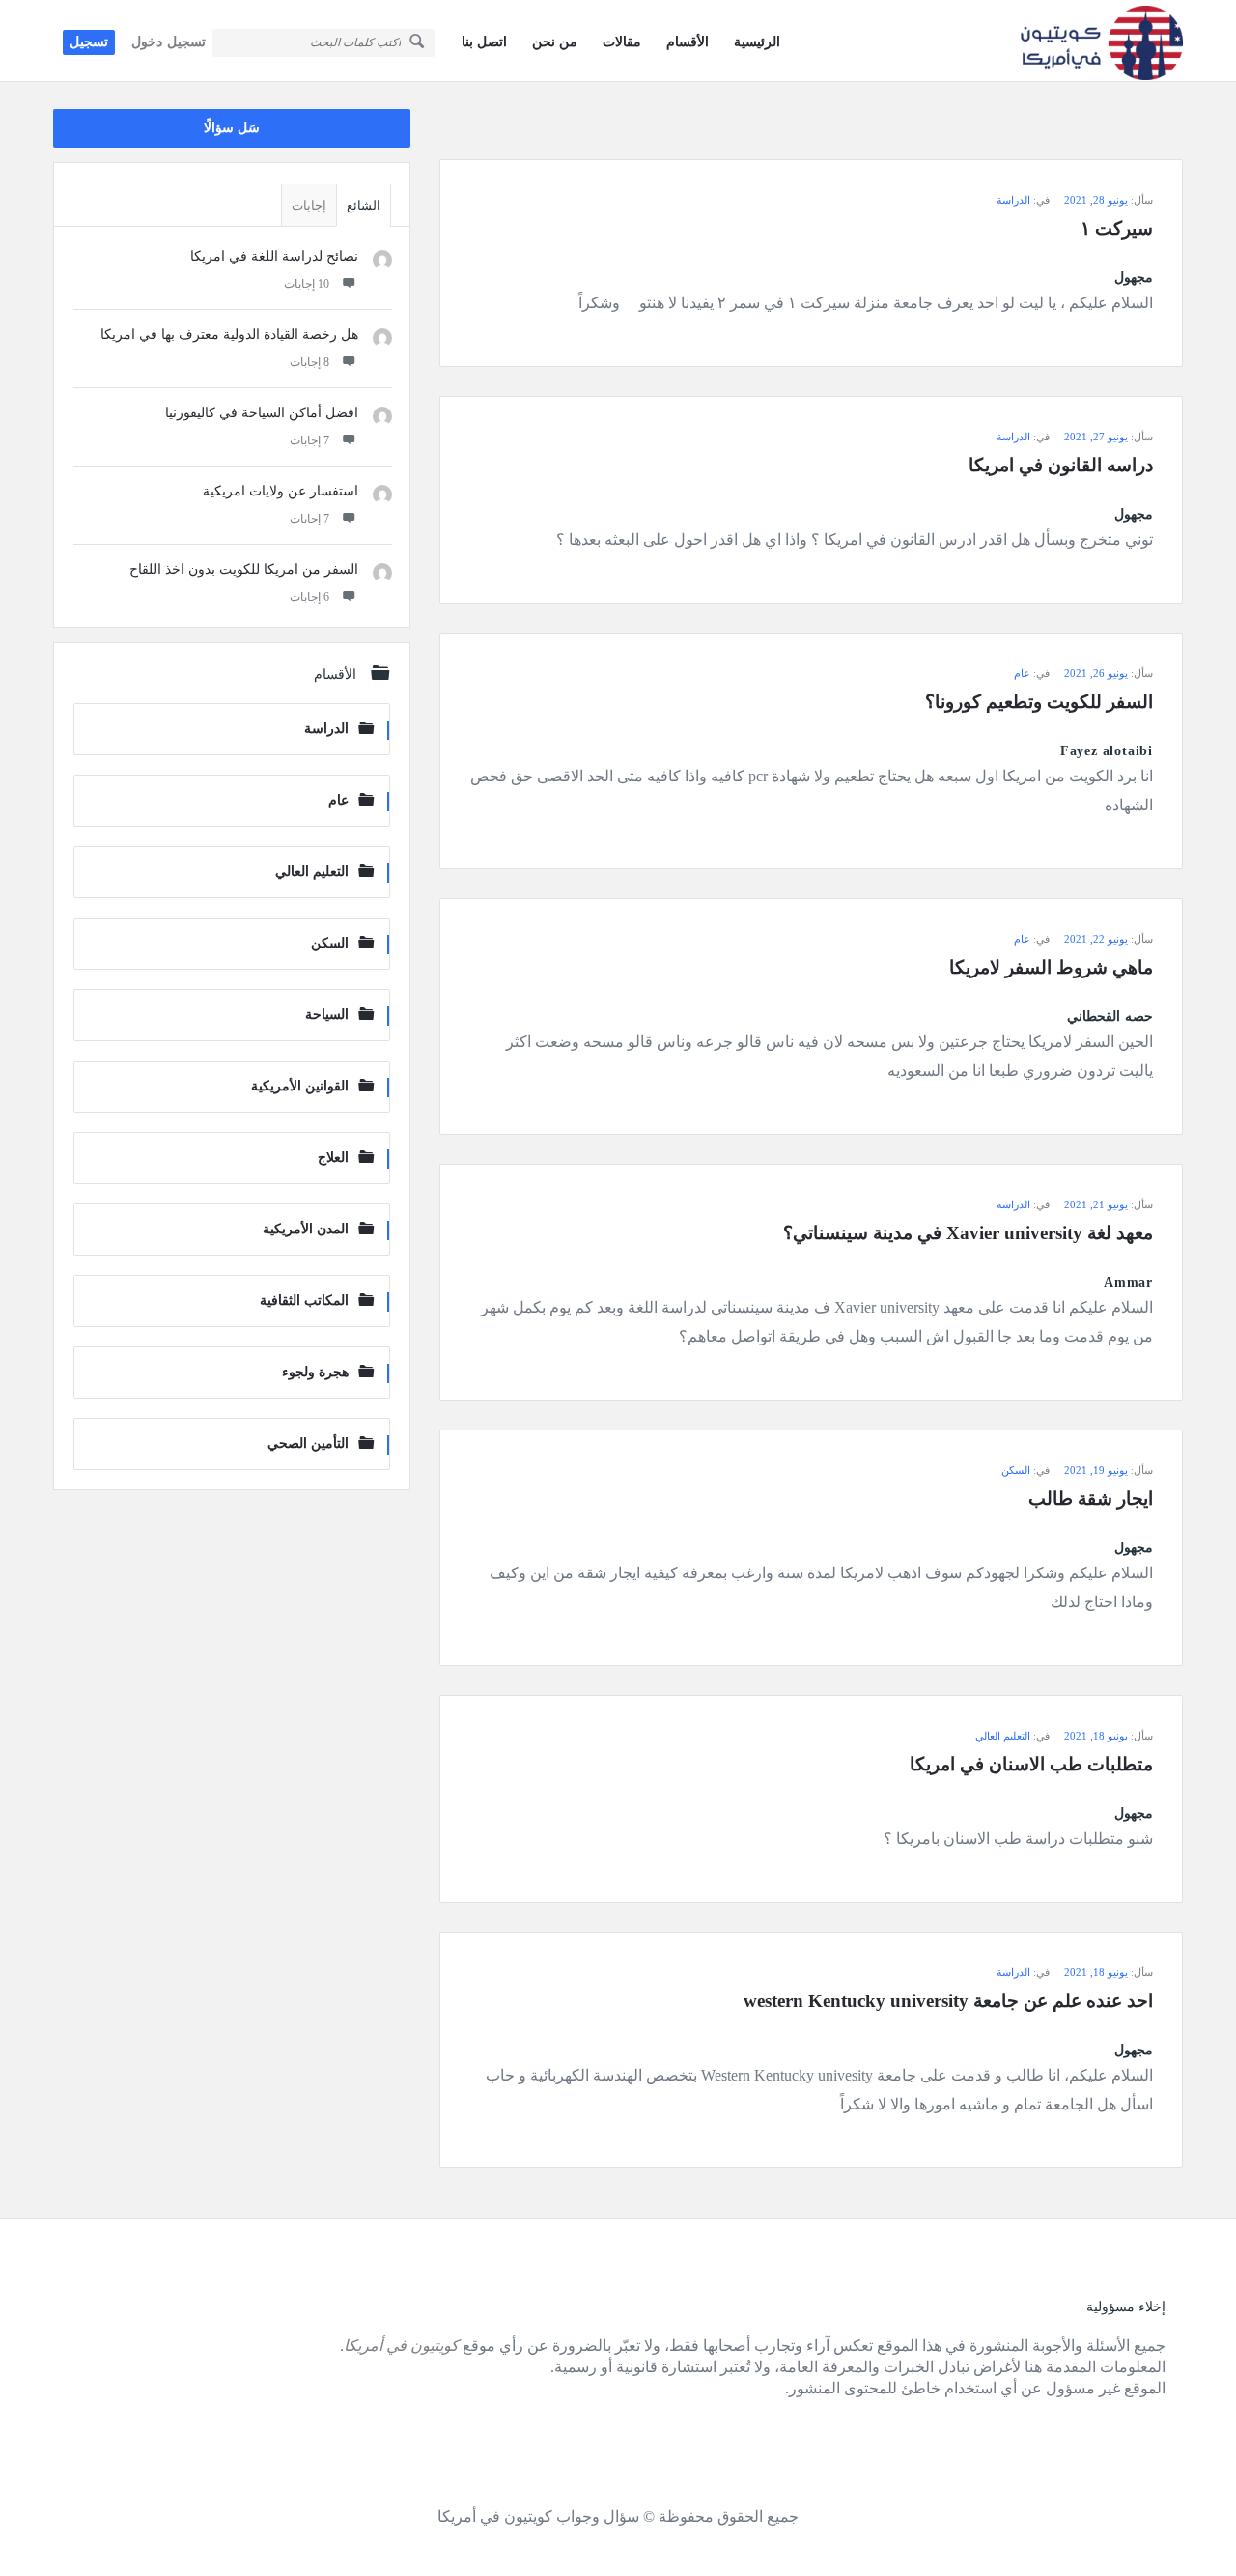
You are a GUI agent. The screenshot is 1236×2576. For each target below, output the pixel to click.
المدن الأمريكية (306, 1229)
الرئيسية (757, 42)
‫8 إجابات (309, 362)
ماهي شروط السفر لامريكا (1051, 967)
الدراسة (1013, 200)
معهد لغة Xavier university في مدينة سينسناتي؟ (968, 1233)
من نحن (555, 42)
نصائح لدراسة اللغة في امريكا (274, 256)
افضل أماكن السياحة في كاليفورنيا (262, 413)
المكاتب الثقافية (304, 1301)
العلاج (333, 1158)
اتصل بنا (484, 42)
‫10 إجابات (307, 284)
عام (1022, 673)
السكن (1016, 1470)
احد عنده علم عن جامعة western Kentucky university (948, 2001)
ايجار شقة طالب (1091, 1499)
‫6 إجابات (309, 597)
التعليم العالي (1003, 1736)
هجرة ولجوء (315, 1372)
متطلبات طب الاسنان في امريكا (1031, 1764)
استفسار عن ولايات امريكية (281, 491)
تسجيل (89, 42)
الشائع (364, 205)
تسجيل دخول (169, 42)
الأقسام (688, 42)
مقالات (622, 42)
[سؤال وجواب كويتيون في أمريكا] (1086, 41)
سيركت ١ (1117, 228)
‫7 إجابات (309, 440)
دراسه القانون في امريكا (1061, 465)
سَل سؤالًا (232, 128)
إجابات (309, 205)
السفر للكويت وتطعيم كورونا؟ (1039, 702)
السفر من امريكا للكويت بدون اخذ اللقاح (244, 569)
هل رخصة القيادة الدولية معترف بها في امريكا (229, 335)
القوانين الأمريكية (300, 1086)
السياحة (327, 1015)
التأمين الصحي (308, 1444)
